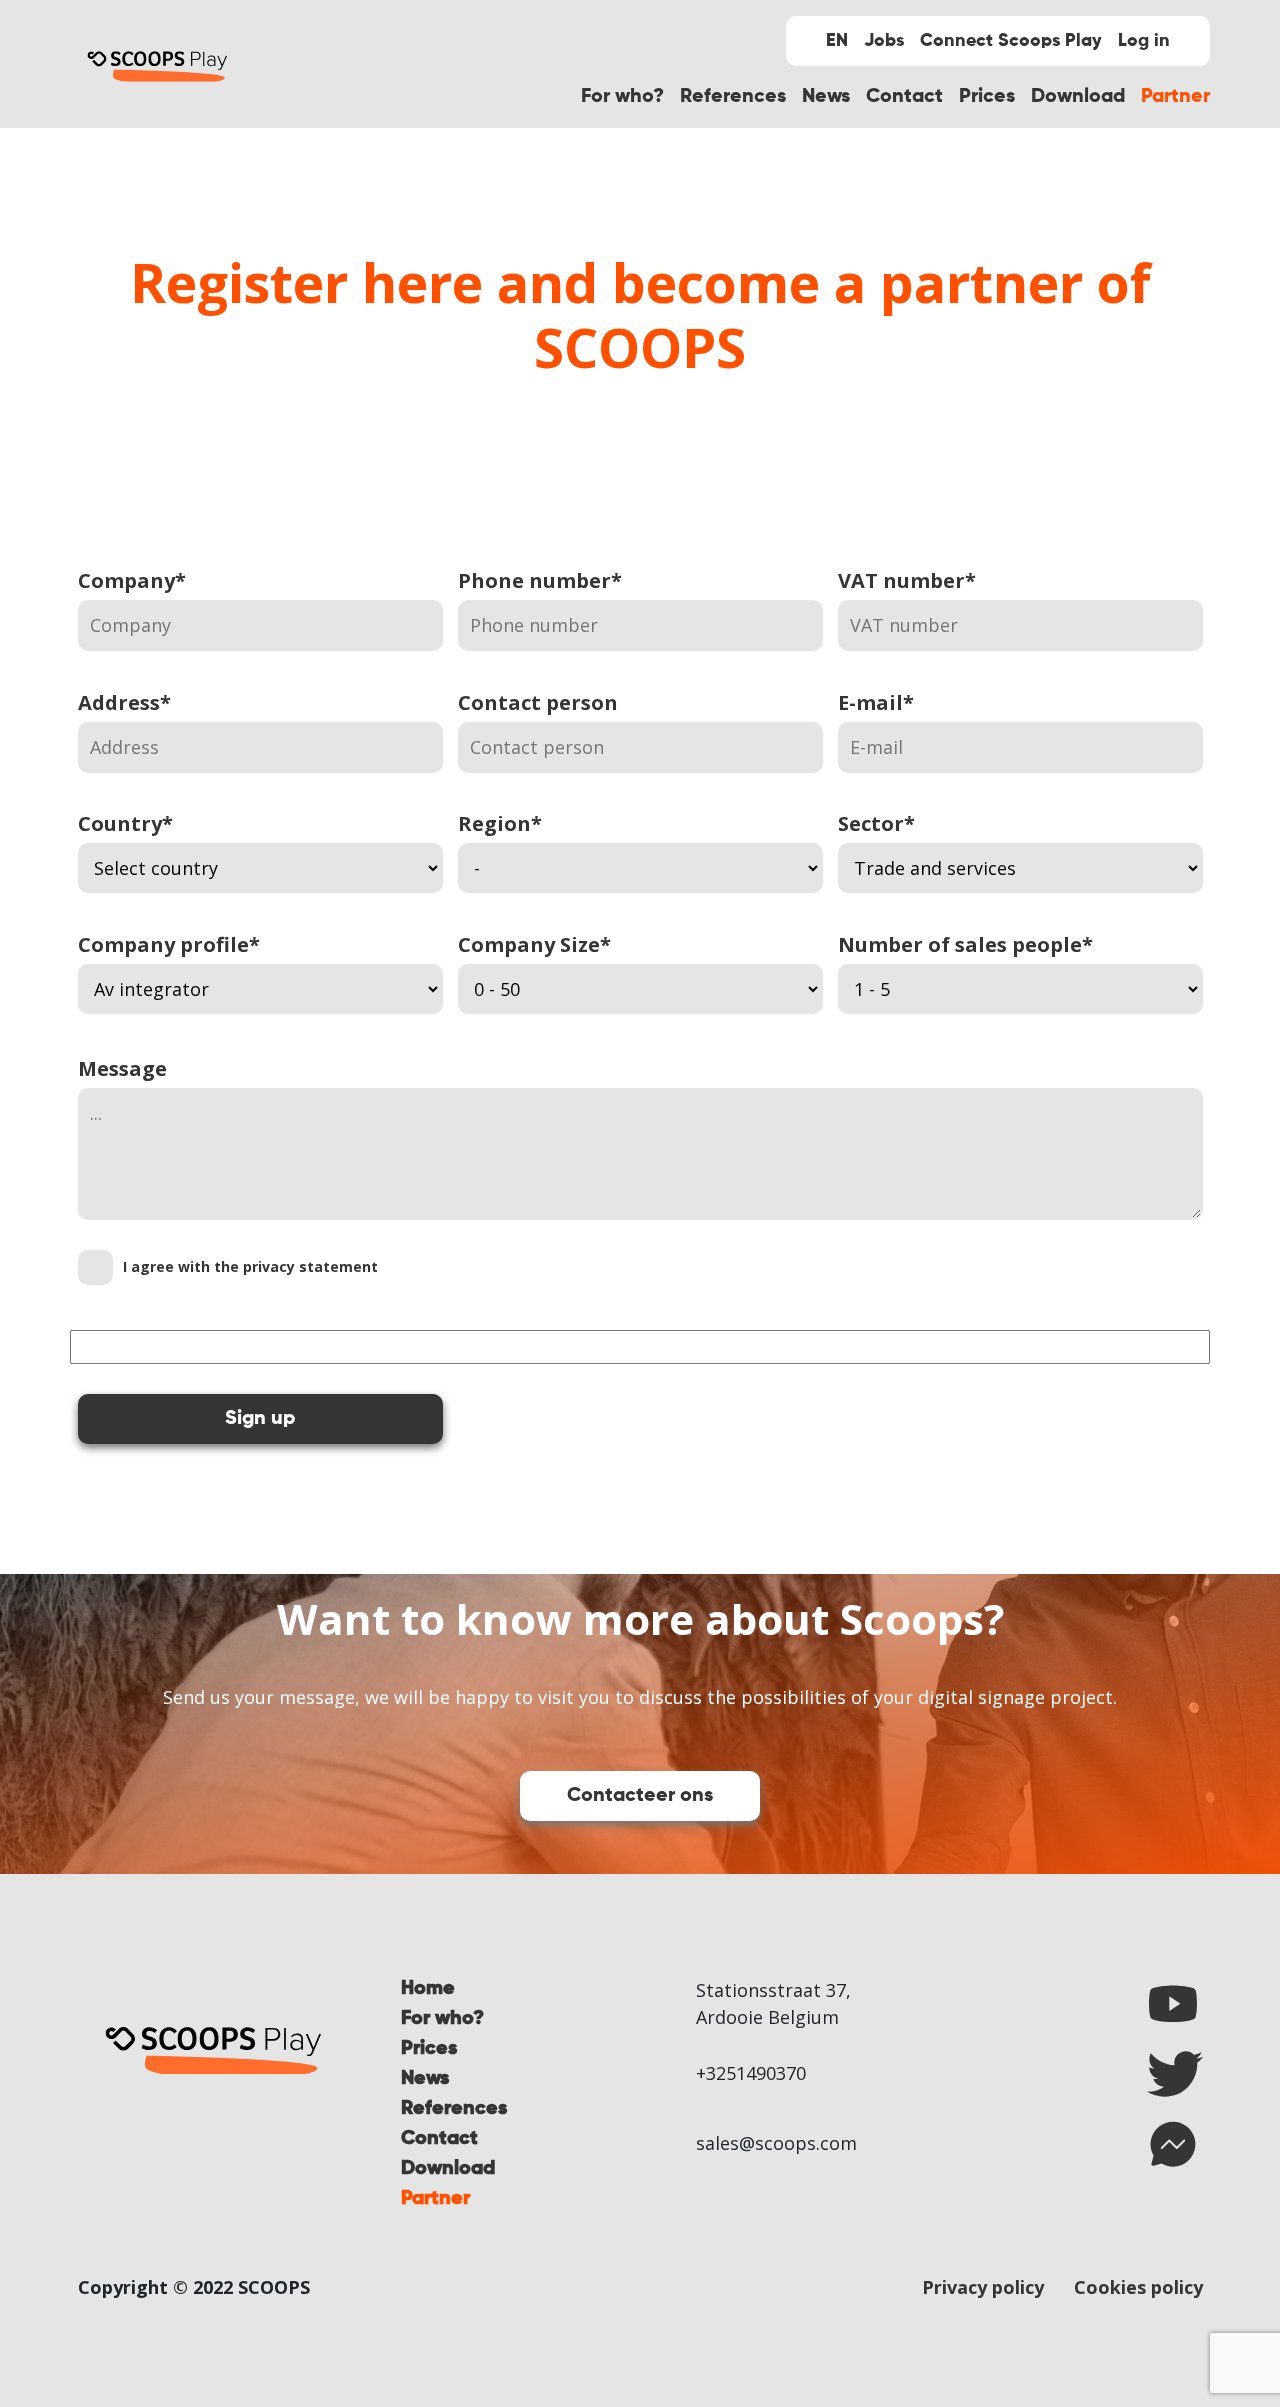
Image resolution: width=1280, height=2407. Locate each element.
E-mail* (876, 702)
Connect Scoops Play (1011, 41)
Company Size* (534, 944)
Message (122, 1068)
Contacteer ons (640, 1796)
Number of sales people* (965, 944)
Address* (124, 702)
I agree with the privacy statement (250, 1266)
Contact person (538, 702)
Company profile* (169, 944)
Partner (1175, 97)
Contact (904, 97)
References (733, 97)
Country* (125, 823)
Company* (132, 580)
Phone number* (540, 580)
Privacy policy (983, 2287)
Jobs (884, 41)
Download (1078, 97)
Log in (1144, 41)
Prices (987, 97)
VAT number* (907, 580)
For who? (622, 97)
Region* (500, 823)
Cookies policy (1138, 2287)
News (826, 97)
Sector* (876, 823)
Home (428, 1989)
